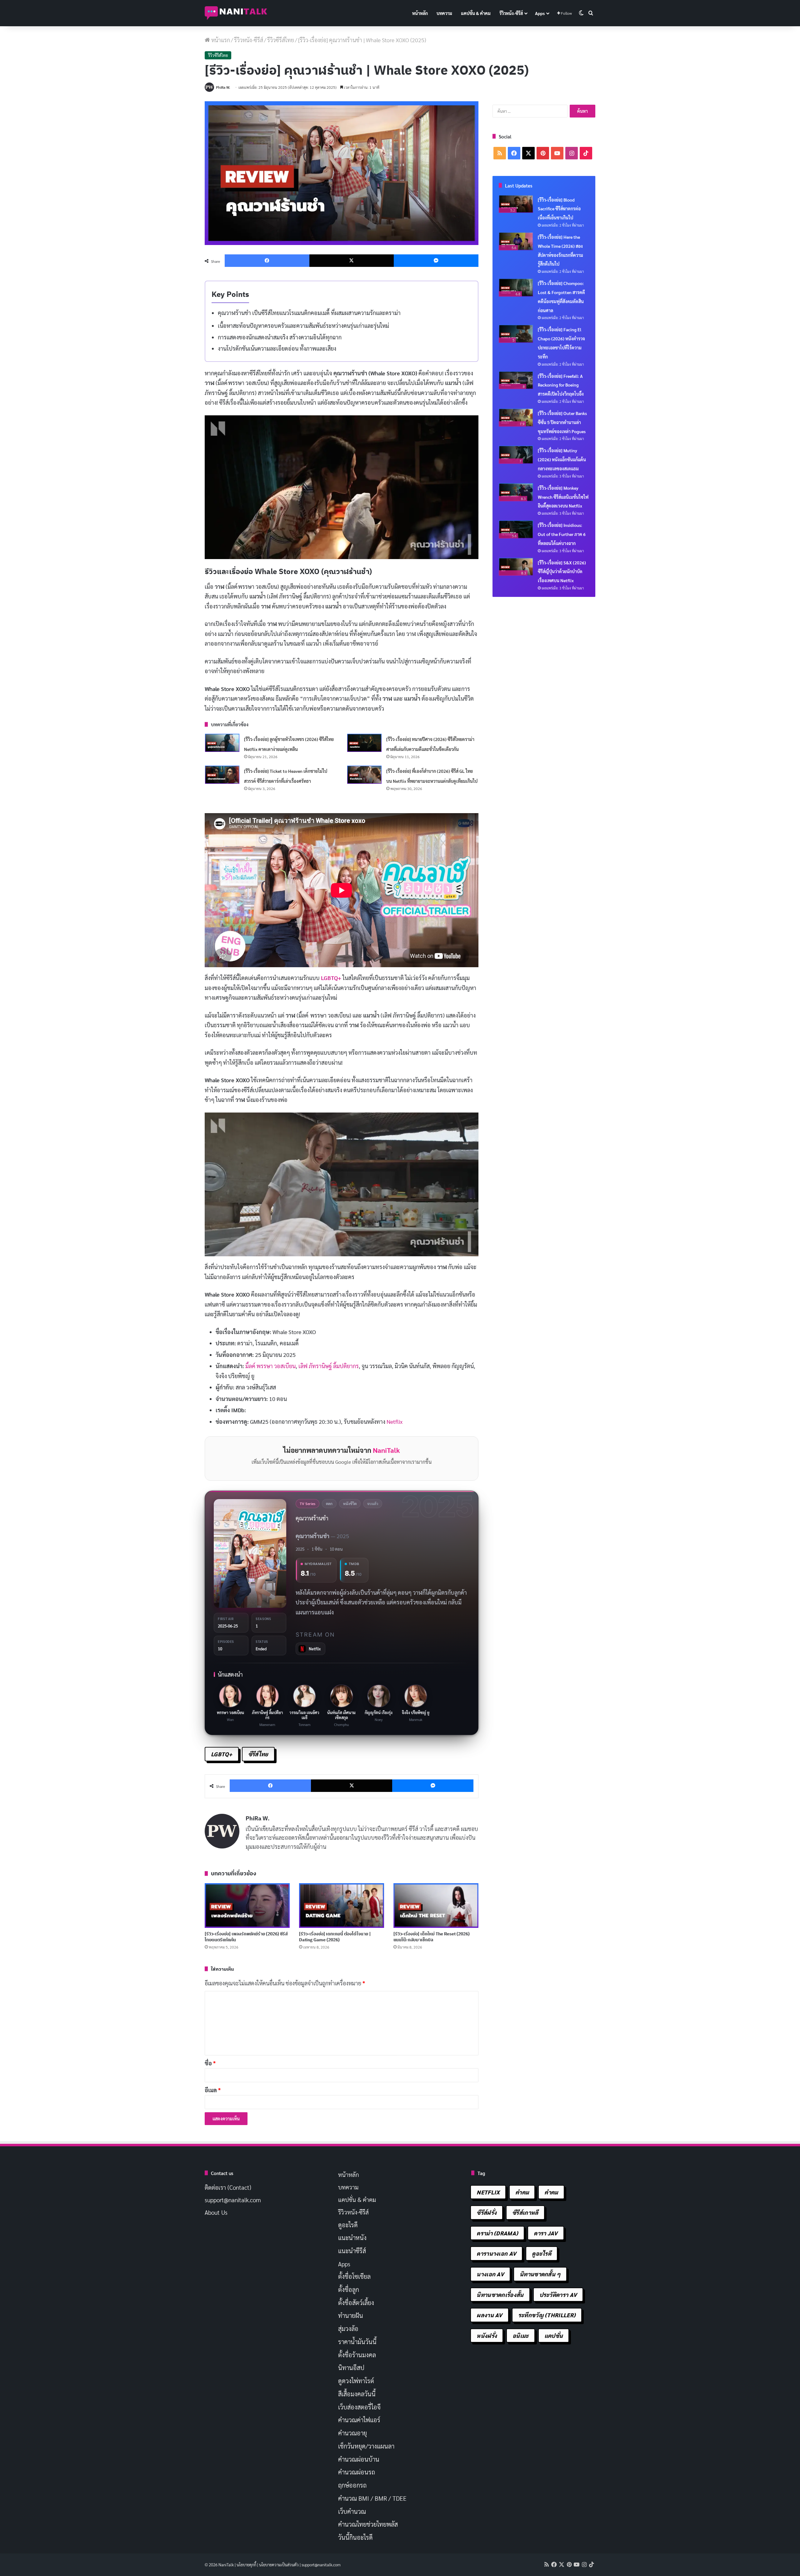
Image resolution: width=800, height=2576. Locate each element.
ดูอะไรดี (348, 2225)
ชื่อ (210, 2063)
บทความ (444, 13)
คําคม (551, 2192)
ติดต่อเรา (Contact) (228, 2187)
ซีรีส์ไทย (258, 1754)
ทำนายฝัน (351, 2315)
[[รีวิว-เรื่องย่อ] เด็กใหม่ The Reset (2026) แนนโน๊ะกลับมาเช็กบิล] (436, 1906)
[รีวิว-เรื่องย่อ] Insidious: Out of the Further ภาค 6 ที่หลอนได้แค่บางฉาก (562, 534)
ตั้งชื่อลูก (349, 2289)
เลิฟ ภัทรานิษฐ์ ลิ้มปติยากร (329, 1366)
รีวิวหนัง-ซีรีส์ (511, 13)
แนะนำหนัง (352, 2238)
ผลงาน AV (489, 2315)
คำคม (522, 2192)
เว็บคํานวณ (352, 2511)
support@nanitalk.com (233, 2200)
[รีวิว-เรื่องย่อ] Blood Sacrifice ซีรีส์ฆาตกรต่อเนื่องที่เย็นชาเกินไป (559, 209)
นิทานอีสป (351, 2368)
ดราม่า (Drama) (497, 2233)
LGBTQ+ (331, 978)
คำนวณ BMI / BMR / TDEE (372, 2498)
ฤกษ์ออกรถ (352, 2485)
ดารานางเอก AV (496, 2253)
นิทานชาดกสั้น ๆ (540, 2274)
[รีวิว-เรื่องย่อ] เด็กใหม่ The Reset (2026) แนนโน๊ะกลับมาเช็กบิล (432, 1937)
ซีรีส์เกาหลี (525, 2212)
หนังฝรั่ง (487, 2336)
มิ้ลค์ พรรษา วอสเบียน (270, 1366)
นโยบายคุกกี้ (246, 2565)
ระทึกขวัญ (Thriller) (547, 2315)
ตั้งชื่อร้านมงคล (357, 2355)
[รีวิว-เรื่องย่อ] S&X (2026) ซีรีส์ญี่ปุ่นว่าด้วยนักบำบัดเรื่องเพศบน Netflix (562, 572)
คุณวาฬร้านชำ (312, 1518)
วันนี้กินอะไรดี (355, 2537)
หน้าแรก (220, 40)
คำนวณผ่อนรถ (357, 2472)
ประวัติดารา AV (558, 2295)
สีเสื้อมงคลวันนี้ (357, 2394)
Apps (540, 13)
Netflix (395, 1421)
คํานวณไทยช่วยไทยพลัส (368, 2524)
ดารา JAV (546, 2233)
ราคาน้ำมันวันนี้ (357, 2342)
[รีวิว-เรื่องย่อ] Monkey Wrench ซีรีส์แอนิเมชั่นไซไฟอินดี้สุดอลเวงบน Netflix (563, 497)
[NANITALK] (236, 13)
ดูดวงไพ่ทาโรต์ (356, 2381)
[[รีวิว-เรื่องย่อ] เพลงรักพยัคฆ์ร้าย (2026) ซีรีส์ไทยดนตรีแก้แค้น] (247, 1906)
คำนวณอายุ (352, 2433)
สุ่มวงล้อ (348, 2328)
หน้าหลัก (420, 13)
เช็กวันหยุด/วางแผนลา (366, 2446)
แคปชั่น (554, 2336)
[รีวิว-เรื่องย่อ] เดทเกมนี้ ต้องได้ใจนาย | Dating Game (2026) (335, 1937)
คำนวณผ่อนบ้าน (359, 2459)
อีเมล (213, 2090)
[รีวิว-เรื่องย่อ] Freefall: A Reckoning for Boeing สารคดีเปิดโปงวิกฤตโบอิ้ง (561, 385)
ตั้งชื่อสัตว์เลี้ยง (356, 2303)
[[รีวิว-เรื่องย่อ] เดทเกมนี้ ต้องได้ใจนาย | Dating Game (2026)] (342, 1906)
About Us (216, 2212)
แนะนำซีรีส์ (352, 2251)
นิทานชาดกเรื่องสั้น (500, 2295)
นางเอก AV (490, 2274)
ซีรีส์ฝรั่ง (487, 2212)
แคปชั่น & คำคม (476, 13)
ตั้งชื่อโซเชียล (354, 2276)
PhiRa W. (223, 87)
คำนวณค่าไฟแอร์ (359, 2420)
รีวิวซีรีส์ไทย (281, 40)
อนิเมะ (521, 2336)
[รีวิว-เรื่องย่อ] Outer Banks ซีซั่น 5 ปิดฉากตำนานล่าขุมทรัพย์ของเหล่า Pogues (562, 422)
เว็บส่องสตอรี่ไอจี (359, 2407)
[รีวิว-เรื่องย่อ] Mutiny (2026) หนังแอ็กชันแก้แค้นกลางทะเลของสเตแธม (562, 459)
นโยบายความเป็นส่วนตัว (279, 2565)
